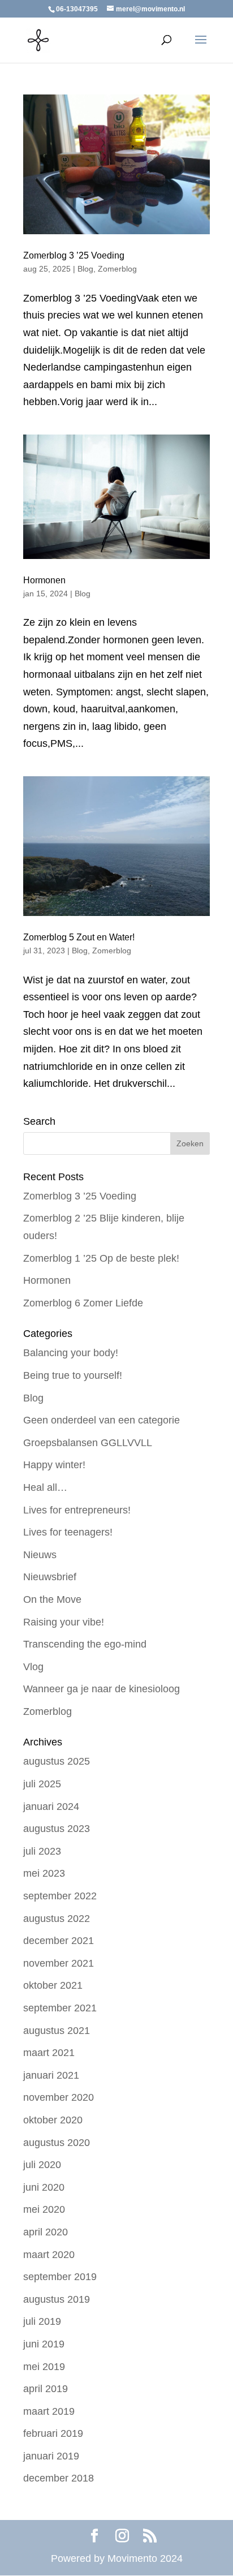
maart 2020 (49, 2255)
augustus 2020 (57, 2143)
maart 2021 (49, 2053)
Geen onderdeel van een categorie (102, 1420)
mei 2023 (44, 1873)
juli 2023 (42, 1851)
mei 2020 (44, 2209)
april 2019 (46, 2389)
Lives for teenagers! (68, 1532)
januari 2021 (51, 2075)
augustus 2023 (57, 1829)
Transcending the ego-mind (85, 1644)
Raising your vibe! (64, 1622)
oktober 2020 (53, 2120)
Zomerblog (117, 269)
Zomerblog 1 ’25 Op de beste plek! (101, 1258)
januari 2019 (51, 2456)
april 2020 (46, 2232)
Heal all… (45, 1487)
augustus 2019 (57, 2299)
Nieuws (40, 1555)
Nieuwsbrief (50, 1577)
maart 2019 (49, 2411)
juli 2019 (42, 2321)
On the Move (52, 1599)
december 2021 (59, 1941)
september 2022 (60, 1896)
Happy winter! (54, 1465)
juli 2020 (42, 2165)
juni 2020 (44, 2187)
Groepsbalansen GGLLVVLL (88, 1443)
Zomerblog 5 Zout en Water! (79, 937)
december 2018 (59, 2478)
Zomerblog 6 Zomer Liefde (83, 1303)
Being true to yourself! (73, 1375)
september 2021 (60, 2008)
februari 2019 (53, 2433)
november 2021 (59, 1963)
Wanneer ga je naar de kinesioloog (102, 1689)
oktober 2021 (53, 1985)
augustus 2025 (57, 1761)
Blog (85, 269)
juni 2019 (44, 2344)
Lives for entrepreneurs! (77, 1510)
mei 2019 (44, 2367)
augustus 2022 (57, 1919)
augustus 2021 (57, 2031)
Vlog (33, 1667)
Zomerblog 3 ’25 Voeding (74, 255)
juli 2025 (42, 1784)
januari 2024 (51, 1807)
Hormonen (44, 580)
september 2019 (60, 2277)
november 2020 (59, 2097)
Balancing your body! (71, 1353)
